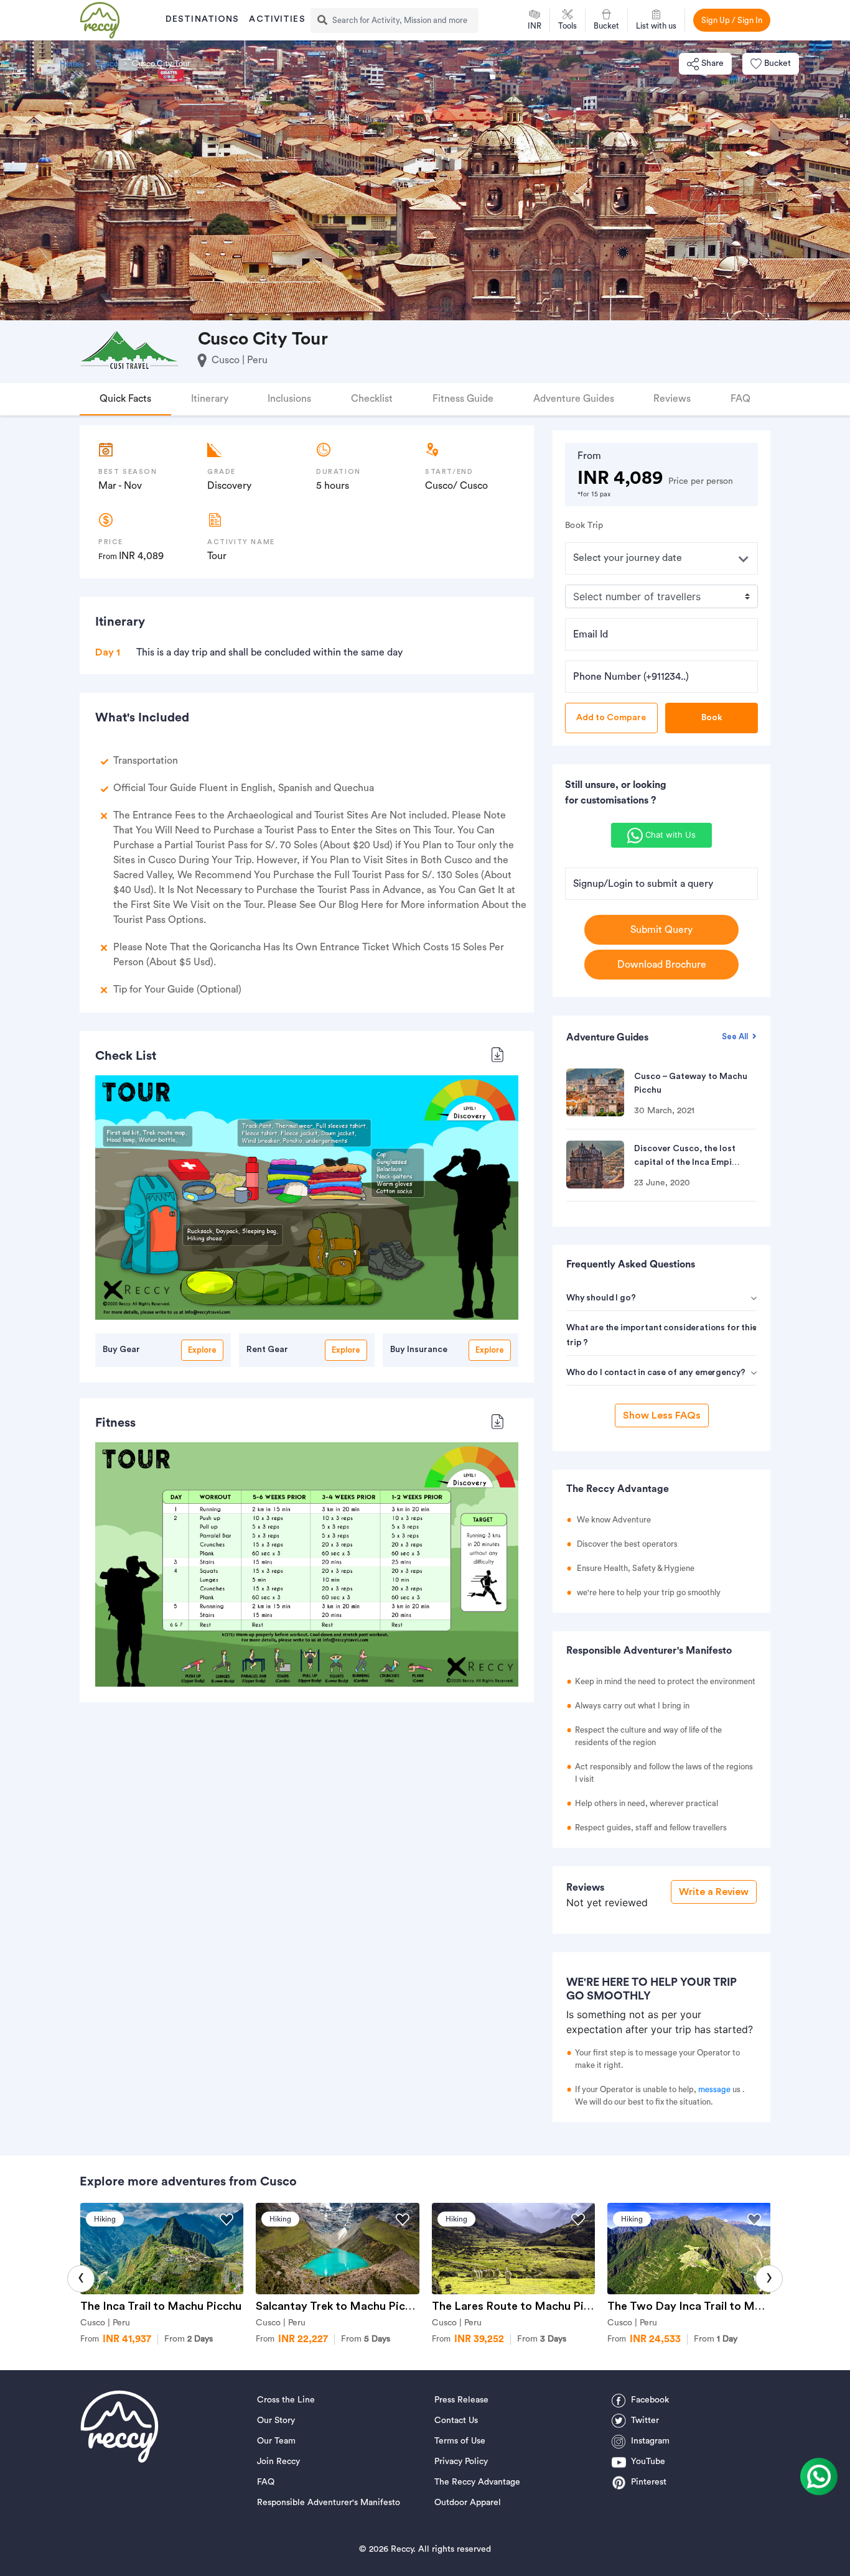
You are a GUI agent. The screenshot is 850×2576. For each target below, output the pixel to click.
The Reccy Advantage (477, 2482)
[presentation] (81, 2279)
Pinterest (649, 2482)
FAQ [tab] (740, 399)
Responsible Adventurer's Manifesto (329, 2503)
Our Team (276, 2441)
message (714, 2089)
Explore (202, 1350)
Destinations (202, 19)
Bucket (778, 63)
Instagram (650, 2441)
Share (712, 63)
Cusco (107, 64)
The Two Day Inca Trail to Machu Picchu (712, 2306)
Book (712, 718)
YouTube (648, 2462)
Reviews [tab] (672, 399)
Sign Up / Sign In (732, 20)
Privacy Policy (461, 2462)
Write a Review (714, 1892)
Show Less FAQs (662, 1415)
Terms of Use (460, 2441)
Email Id (591, 634)
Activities (277, 19)
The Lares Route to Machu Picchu (520, 2306)
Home (71, 64)
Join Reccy (278, 2462)
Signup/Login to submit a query (643, 884)
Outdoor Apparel (468, 2503)
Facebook (650, 2400)
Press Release (461, 2400)
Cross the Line (286, 2400)
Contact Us (456, 2421)
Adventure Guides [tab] (574, 399)
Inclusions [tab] (289, 399)
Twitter (645, 2421)
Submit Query (661, 930)
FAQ (266, 2482)
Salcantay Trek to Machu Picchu (340, 2306)
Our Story (276, 2421)
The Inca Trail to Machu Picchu (161, 2306)
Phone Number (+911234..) (631, 677)
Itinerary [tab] (210, 399)
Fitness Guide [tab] (463, 399)
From (189, 2339)
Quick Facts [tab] (125, 399)
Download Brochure (662, 965)
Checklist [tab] (372, 399)
